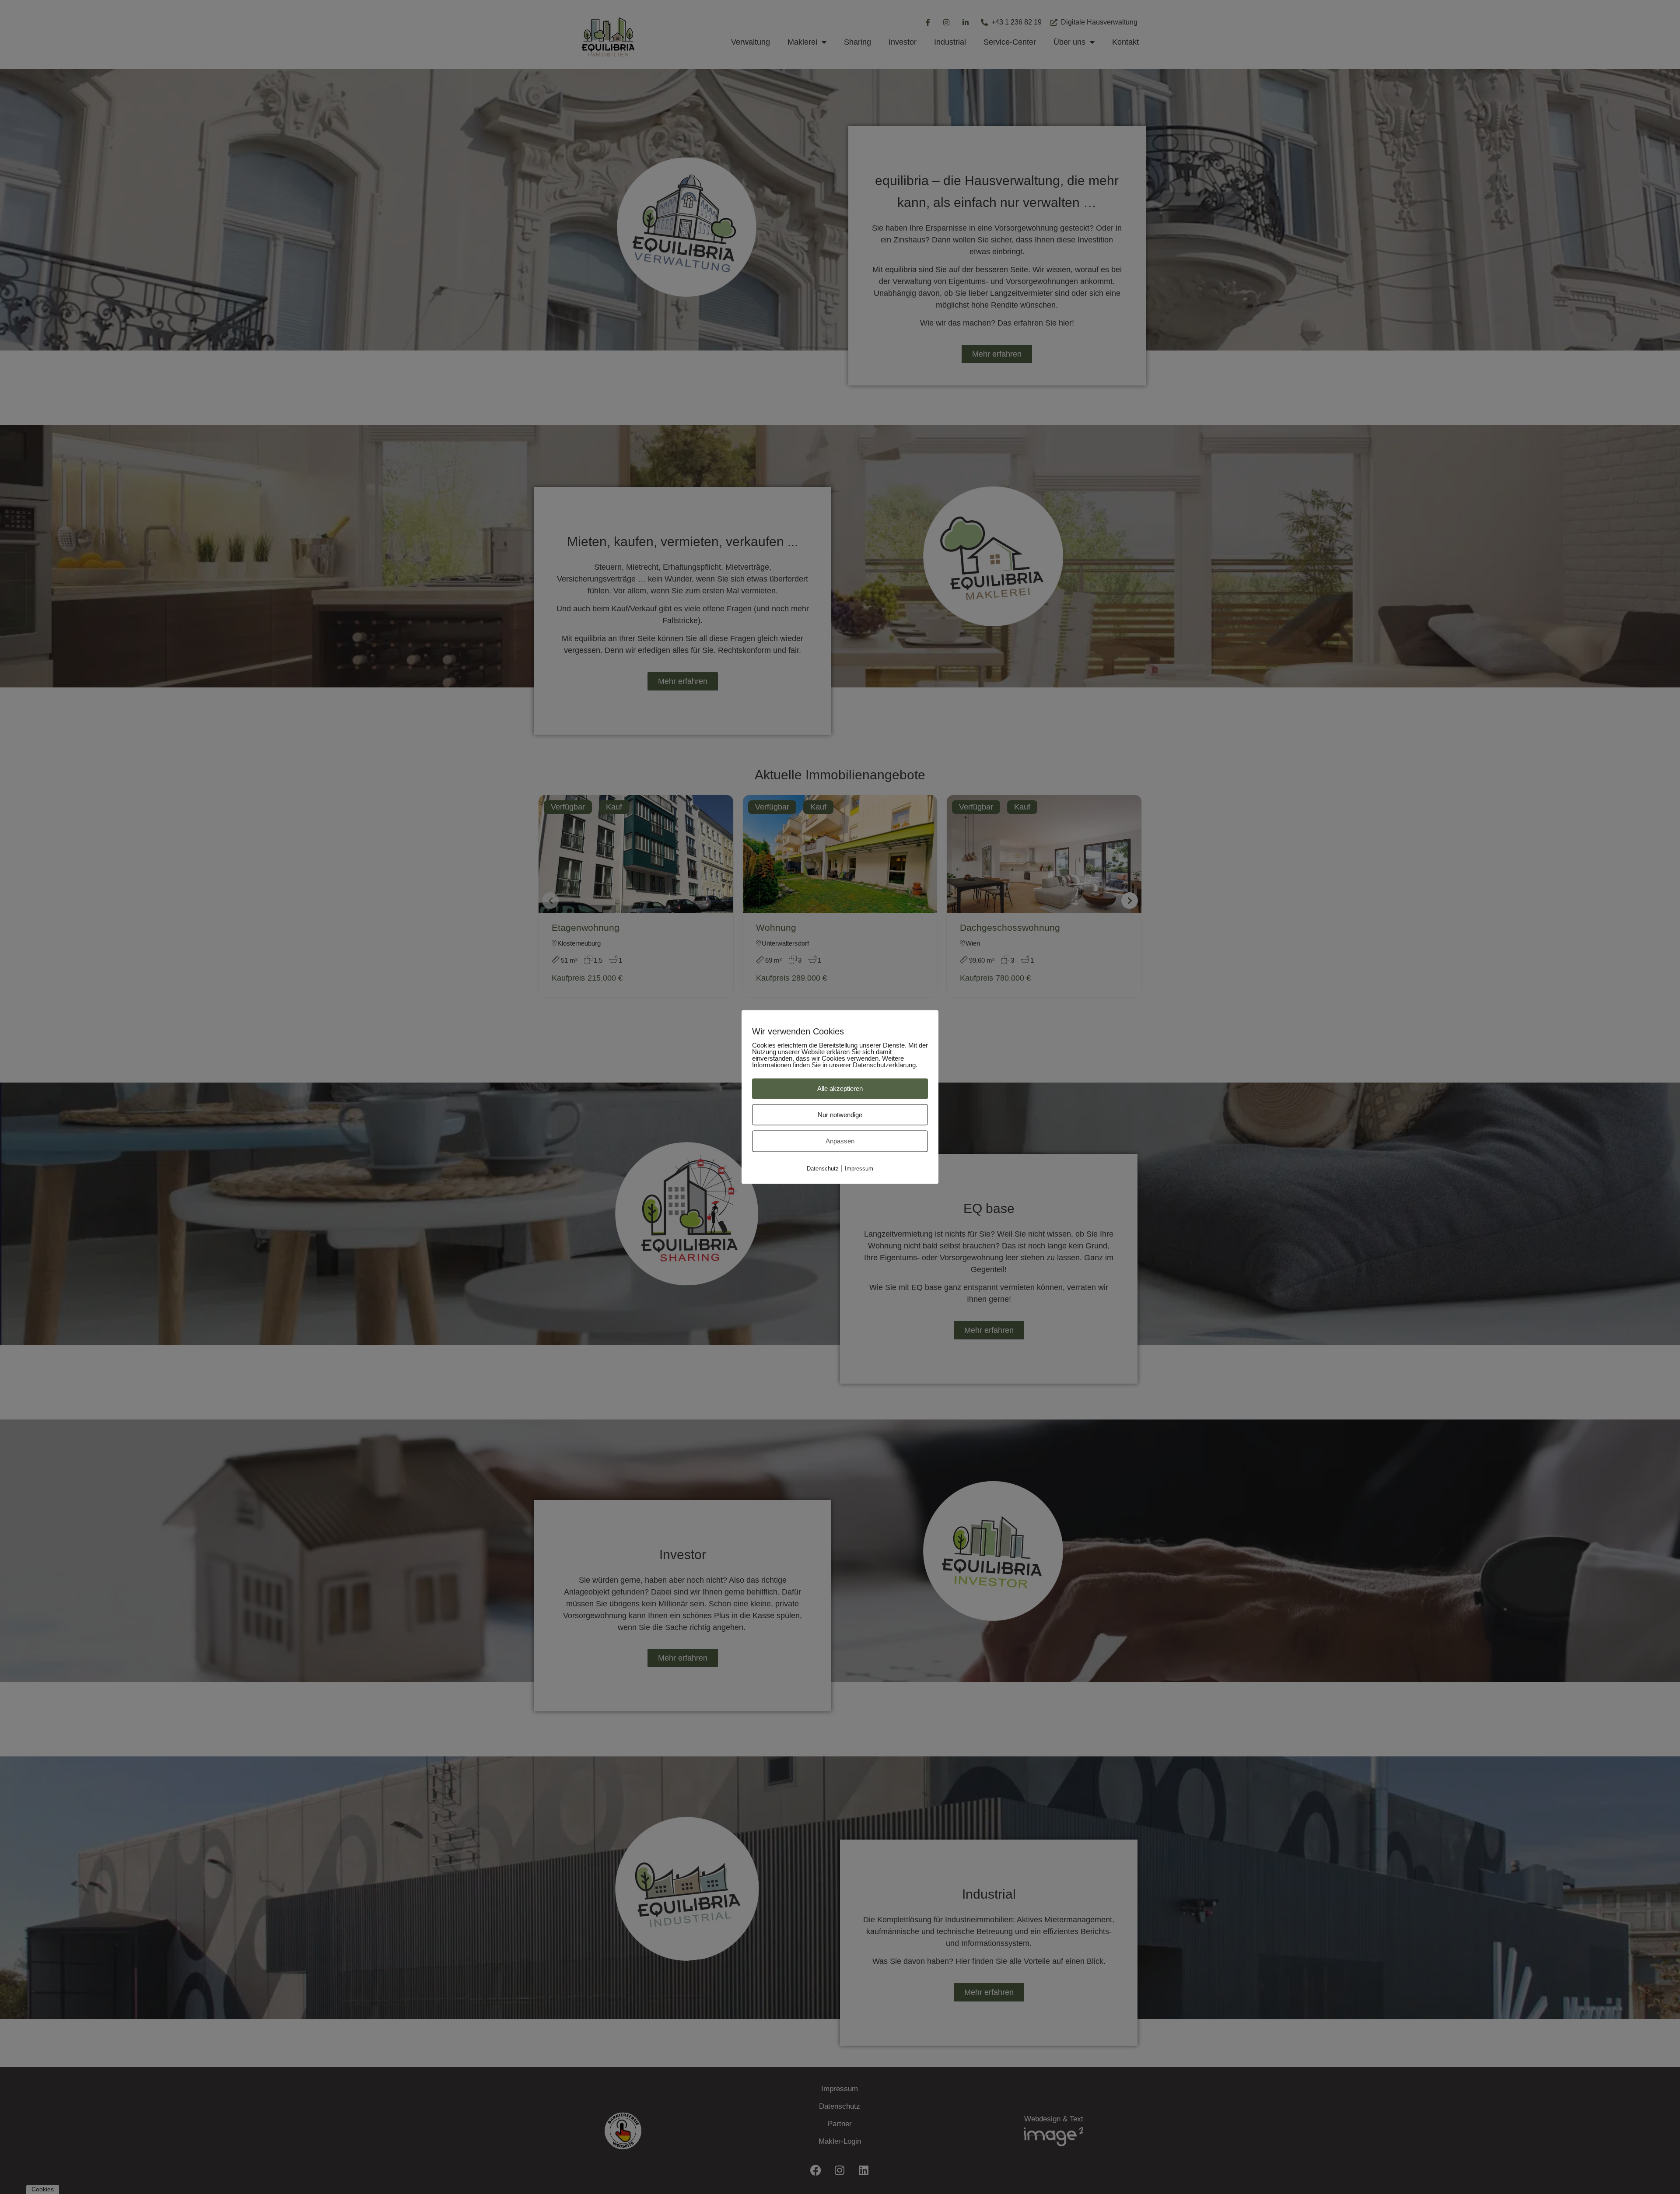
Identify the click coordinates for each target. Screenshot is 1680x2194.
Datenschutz (823, 1168)
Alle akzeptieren (840, 1088)
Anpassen (840, 1141)
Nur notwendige (840, 1114)
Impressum (859, 1168)
